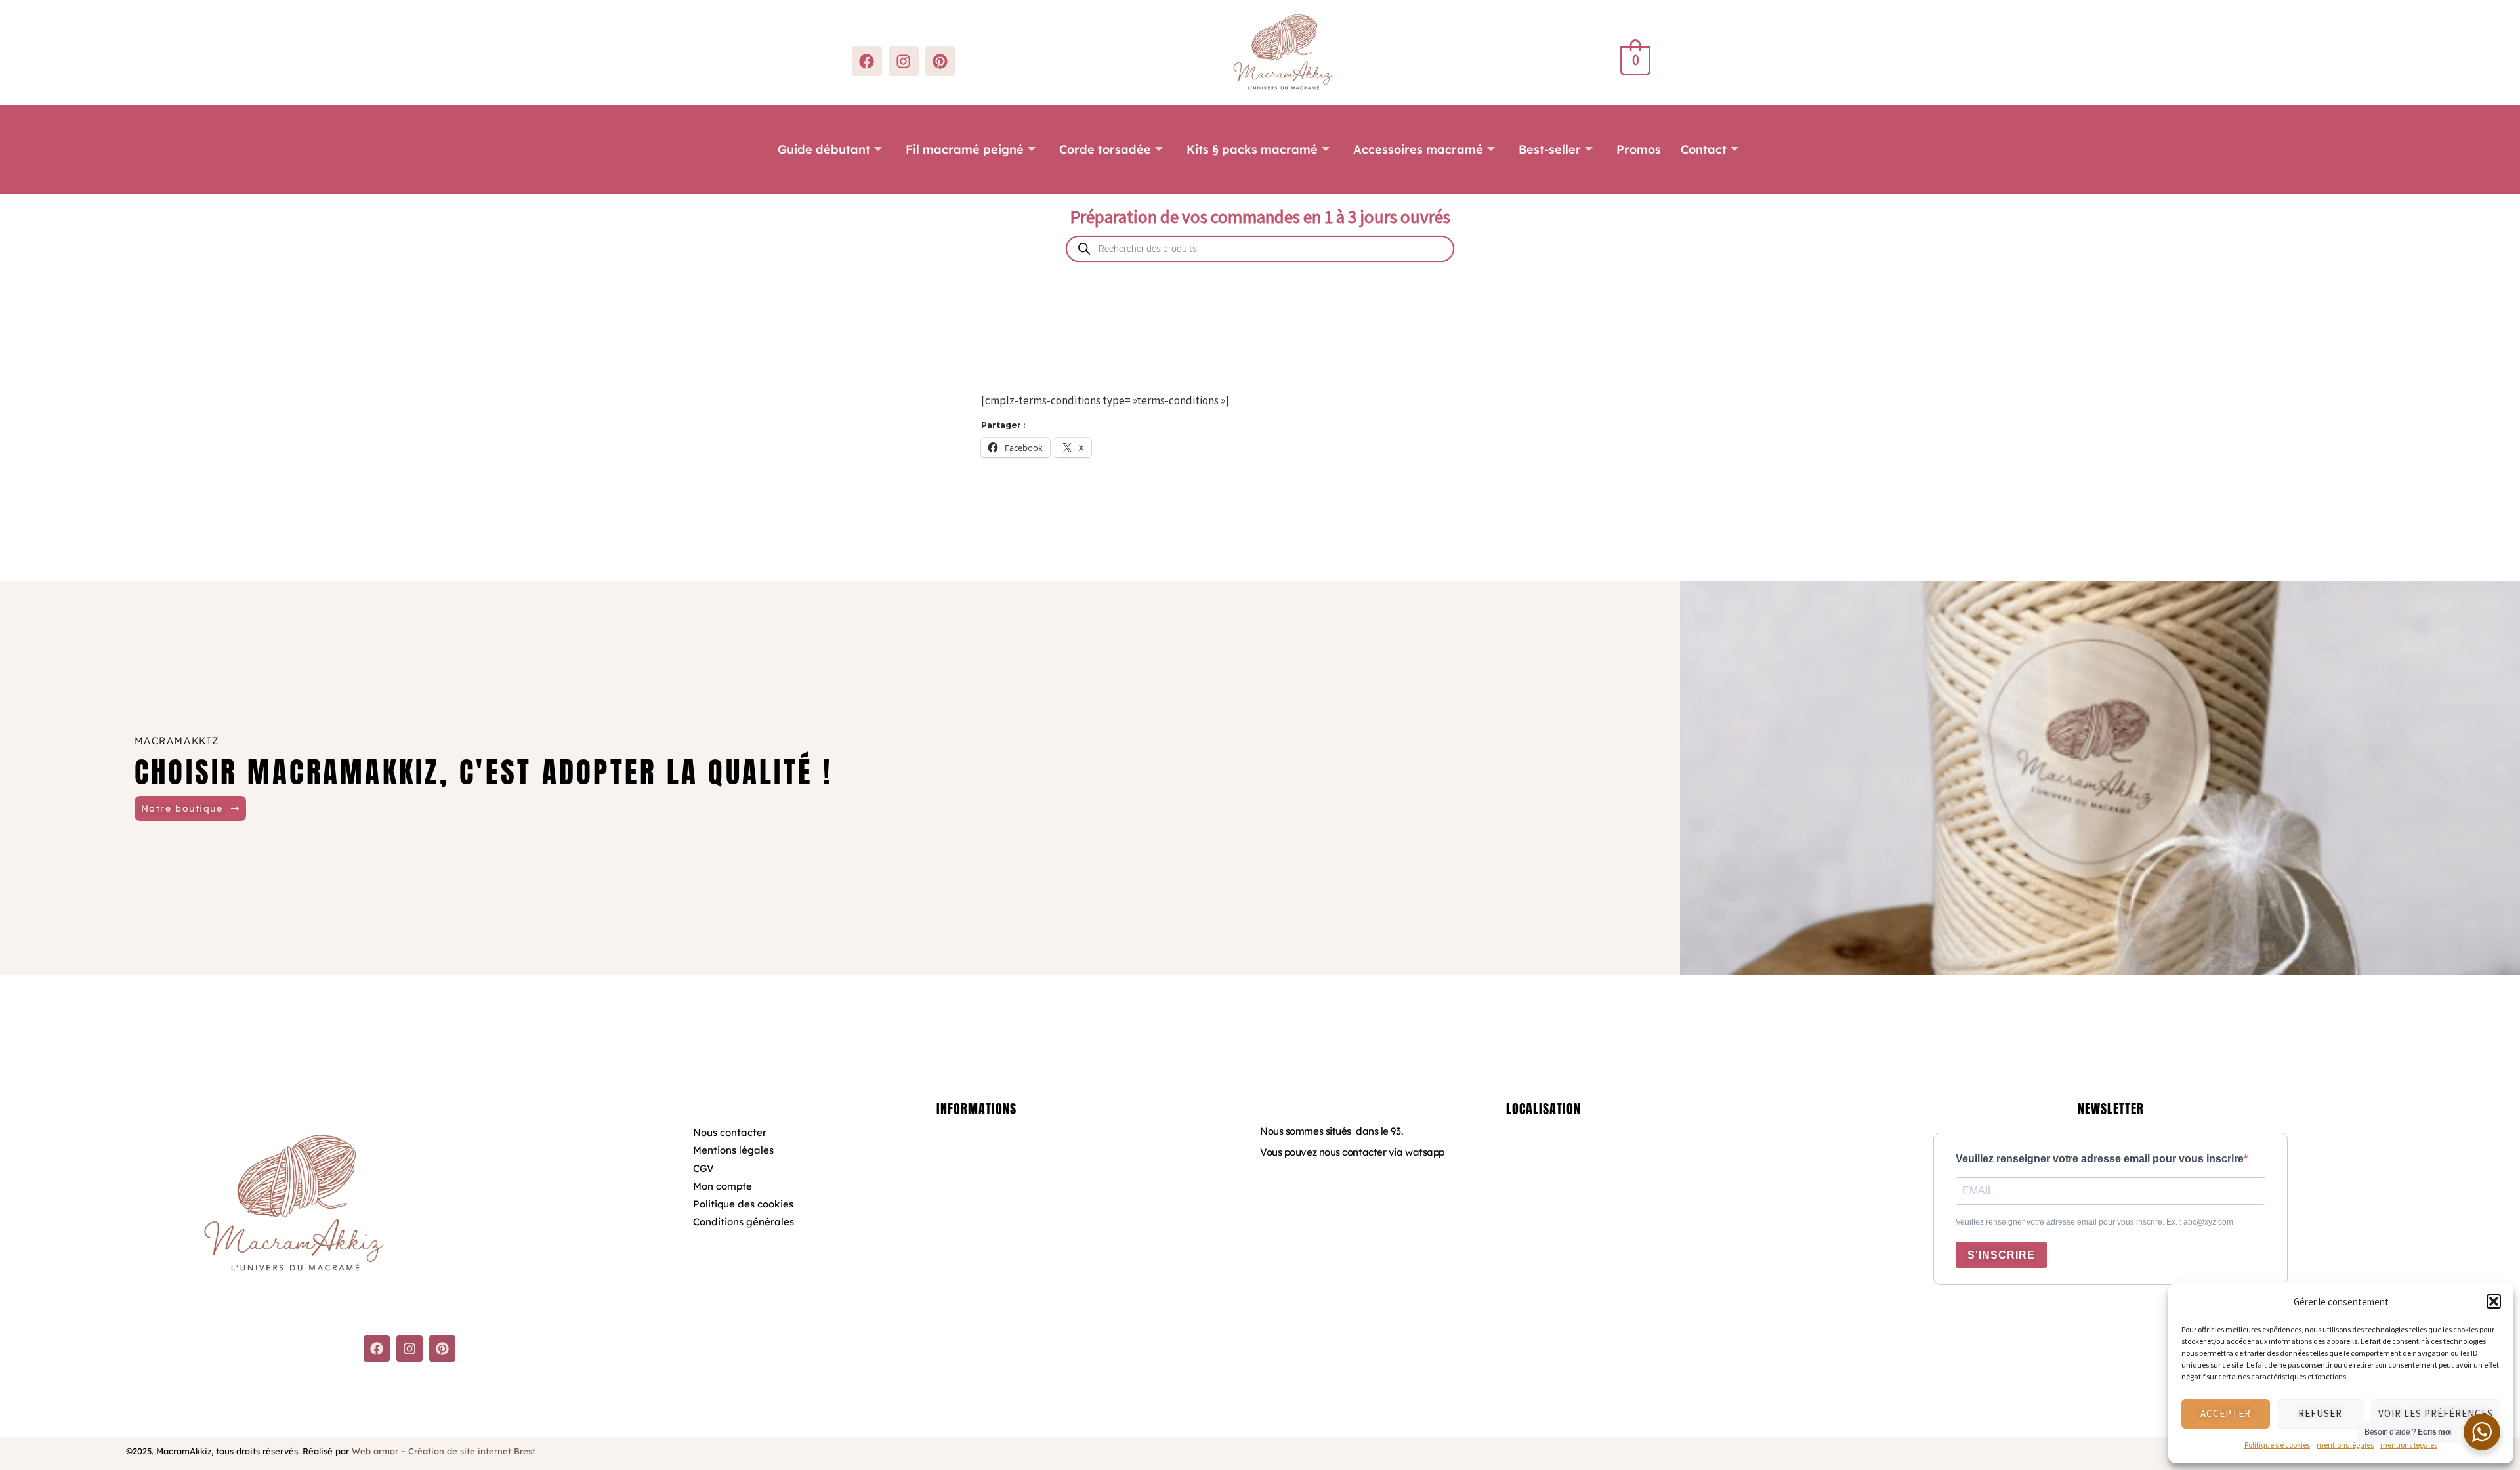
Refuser (2320, 1413)
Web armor (375, 1451)
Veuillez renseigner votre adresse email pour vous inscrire (2100, 1159)
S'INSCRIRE (2001, 1255)
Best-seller (1550, 149)
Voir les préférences (2436, 1413)
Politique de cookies (2277, 1445)
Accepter (2226, 1413)
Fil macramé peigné (965, 149)
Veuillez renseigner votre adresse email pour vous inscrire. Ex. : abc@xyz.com (2094, 1222)
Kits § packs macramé (1252, 149)
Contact (1704, 149)
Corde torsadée (1105, 149)
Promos (1639, 149)
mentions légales (2345, 1445)
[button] (2494, 1301)
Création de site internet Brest (472, 1451)
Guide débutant (824, 149)
